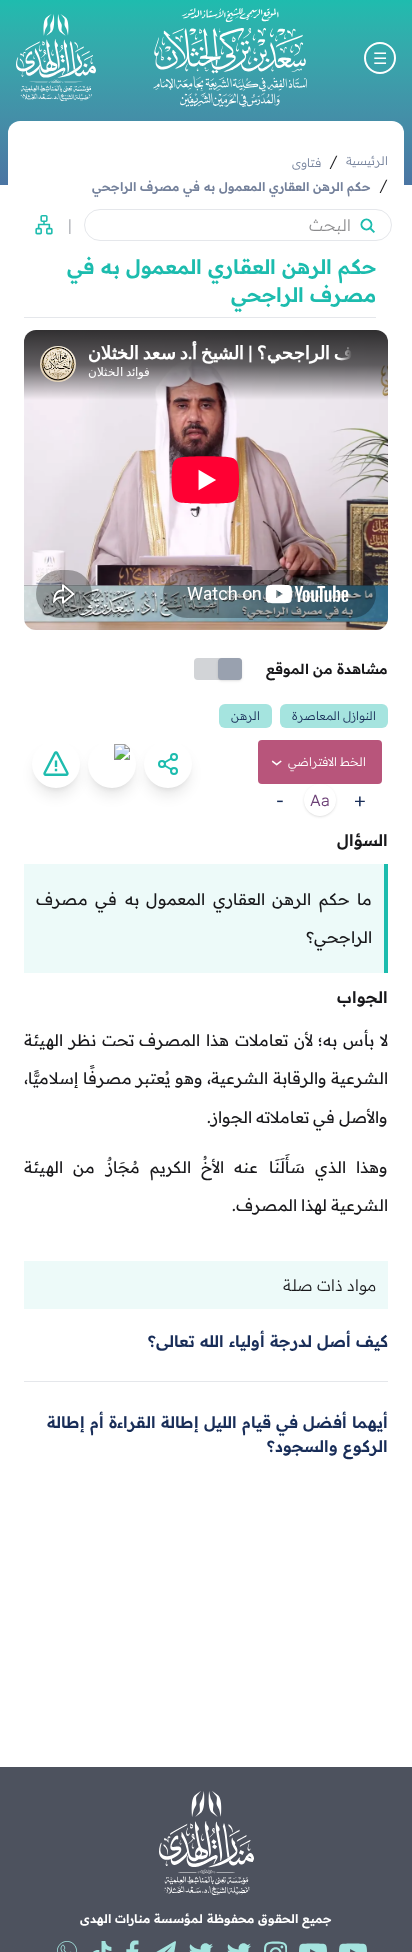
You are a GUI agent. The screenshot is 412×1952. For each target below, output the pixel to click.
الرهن (245, 715)
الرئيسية (367, 160)
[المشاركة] (168, 764)
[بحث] (367, 225)
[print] (112, 764)
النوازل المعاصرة (334, 715)
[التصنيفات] (38, 225)
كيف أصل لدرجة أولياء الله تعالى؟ (268, 1341)
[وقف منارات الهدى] (56, 57)
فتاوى (306, 162)
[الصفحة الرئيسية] (230, 57)
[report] (56, 764)
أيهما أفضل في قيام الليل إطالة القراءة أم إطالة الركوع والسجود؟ (217, 1434)
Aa (320, 800)
